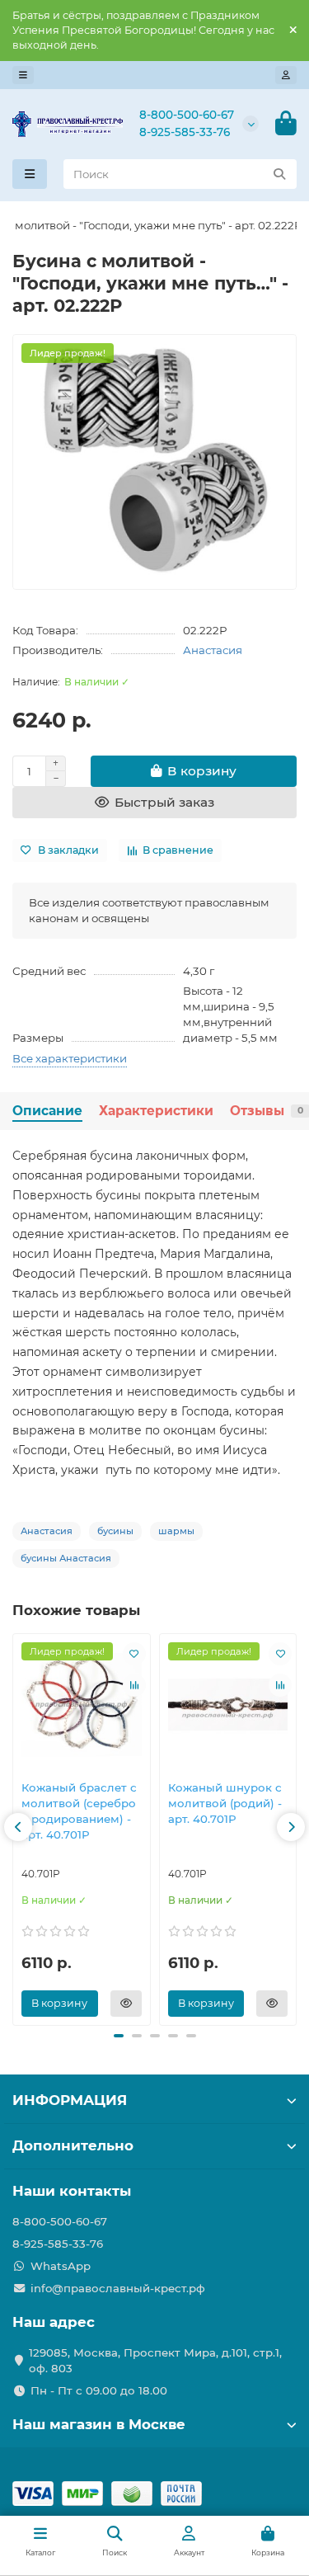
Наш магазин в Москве (99, 2424)
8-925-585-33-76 (185, 132)
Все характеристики (70, 1058)
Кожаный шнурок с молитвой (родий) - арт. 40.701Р (225, 1803)
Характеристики (156, 1111)
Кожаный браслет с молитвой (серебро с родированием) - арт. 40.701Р (79, 1811)
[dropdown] (23, 75)
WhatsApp (61, 2266)
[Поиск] (279, 174)
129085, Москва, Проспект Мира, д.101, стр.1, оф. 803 (155, 2360)
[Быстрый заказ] (126, 2004)
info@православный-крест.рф (118, 2288)
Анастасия (213, 650)
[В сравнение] (134, 1685)
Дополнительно (73, 2145)
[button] (18, 1827)
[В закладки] (134, 1654)
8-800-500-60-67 (187, 115)
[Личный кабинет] (286, 75)
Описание (47, 1111)
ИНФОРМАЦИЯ (70, 2100)
